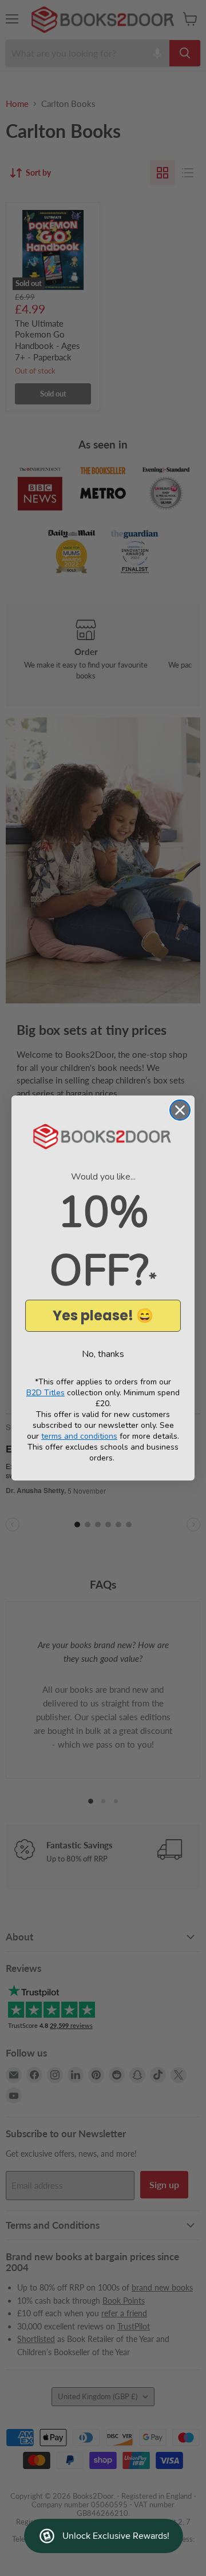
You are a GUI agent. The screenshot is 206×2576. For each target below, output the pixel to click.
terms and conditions (79, 1436)
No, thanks (103, 1354)
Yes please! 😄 (103, 1315)
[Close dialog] (180, 1110)
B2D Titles (45, 1393)
